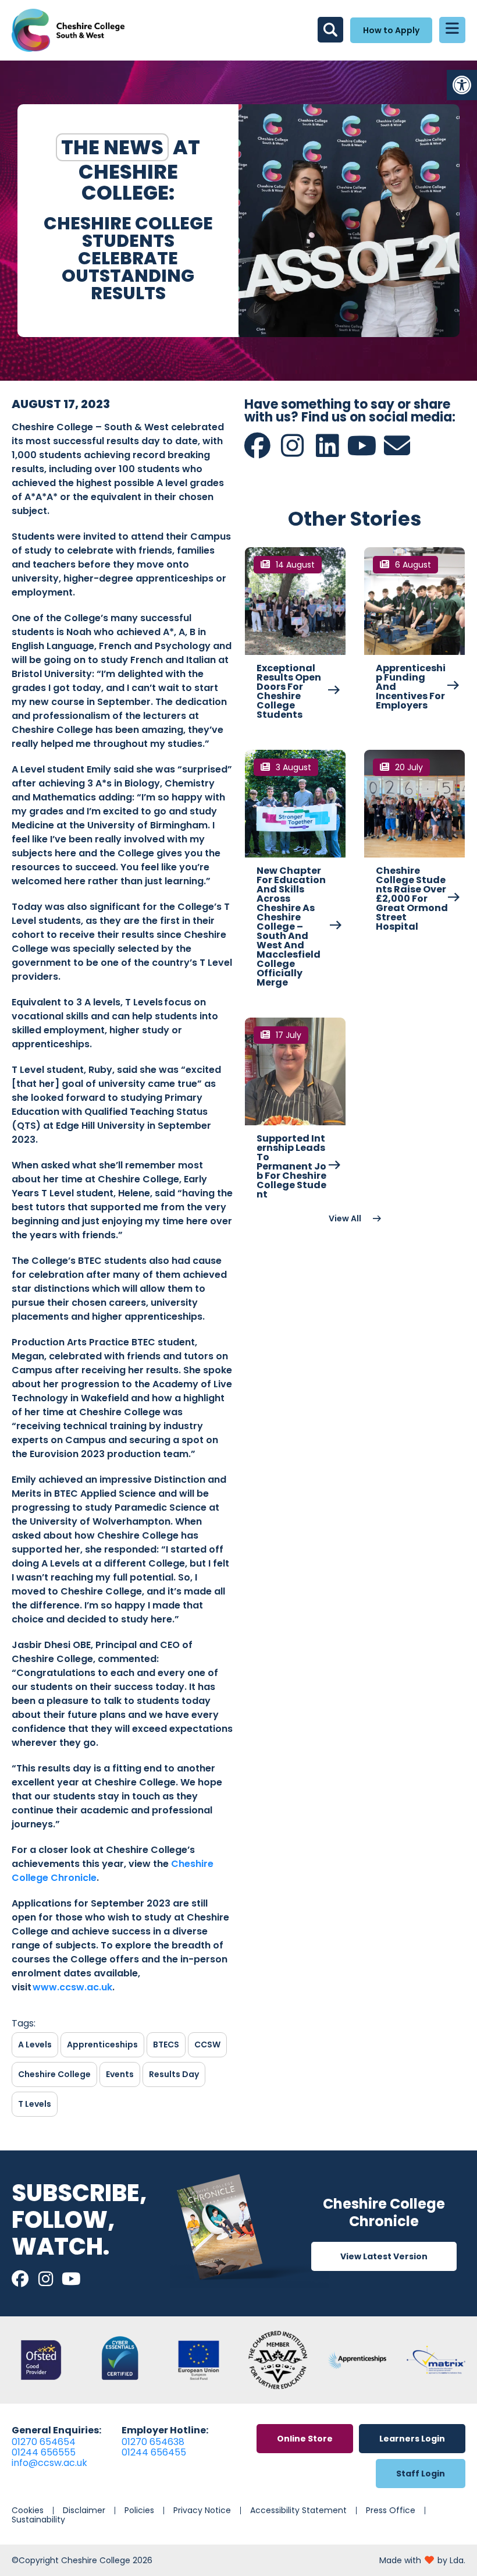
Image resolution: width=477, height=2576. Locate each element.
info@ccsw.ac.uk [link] (49, 2463)
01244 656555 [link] (44, 2452)
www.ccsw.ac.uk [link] (72, 1987)
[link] (462, 85)
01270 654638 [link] (153, 2442)
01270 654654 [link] (44, 2442)
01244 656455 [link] (154, 2452)
